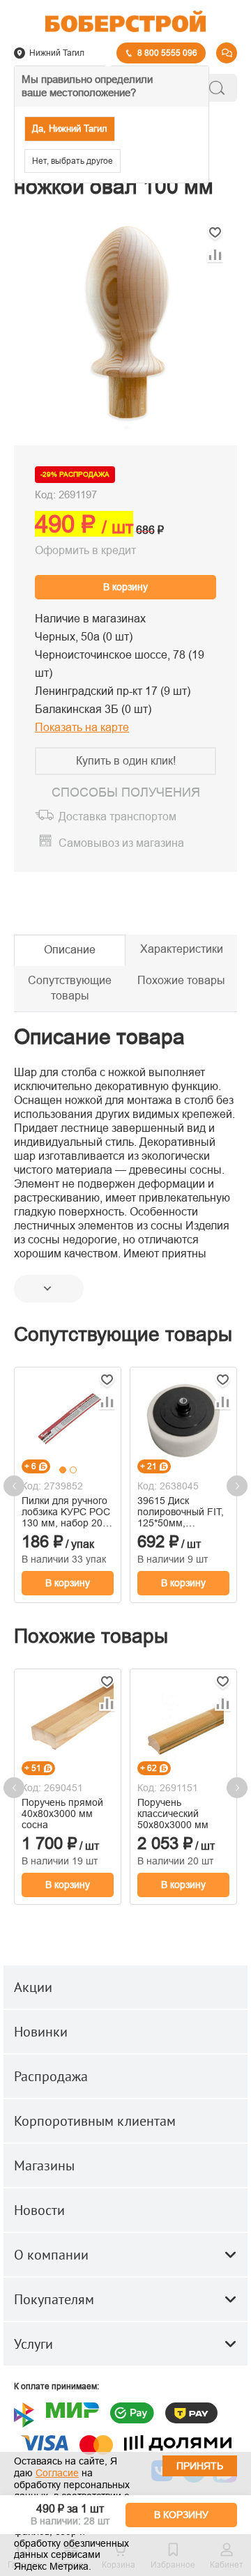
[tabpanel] (68, 1419)
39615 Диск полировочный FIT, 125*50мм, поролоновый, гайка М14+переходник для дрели (183, 1512)
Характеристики (182, 949)
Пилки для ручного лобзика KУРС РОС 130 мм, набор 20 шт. (66, 1512)
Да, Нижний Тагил (70, 129)
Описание (70, 950)
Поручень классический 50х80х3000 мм (173, 1814)
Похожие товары (181, 980)
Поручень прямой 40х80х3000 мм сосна (62, 1814)
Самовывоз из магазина (121, 844)
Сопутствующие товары (70, 988)
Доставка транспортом (117, 816)
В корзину (125, 587)
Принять (200, 2466)
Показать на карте (82, 727)
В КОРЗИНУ (181, 2515)
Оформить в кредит (85, 550)
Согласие (57, 2473)
